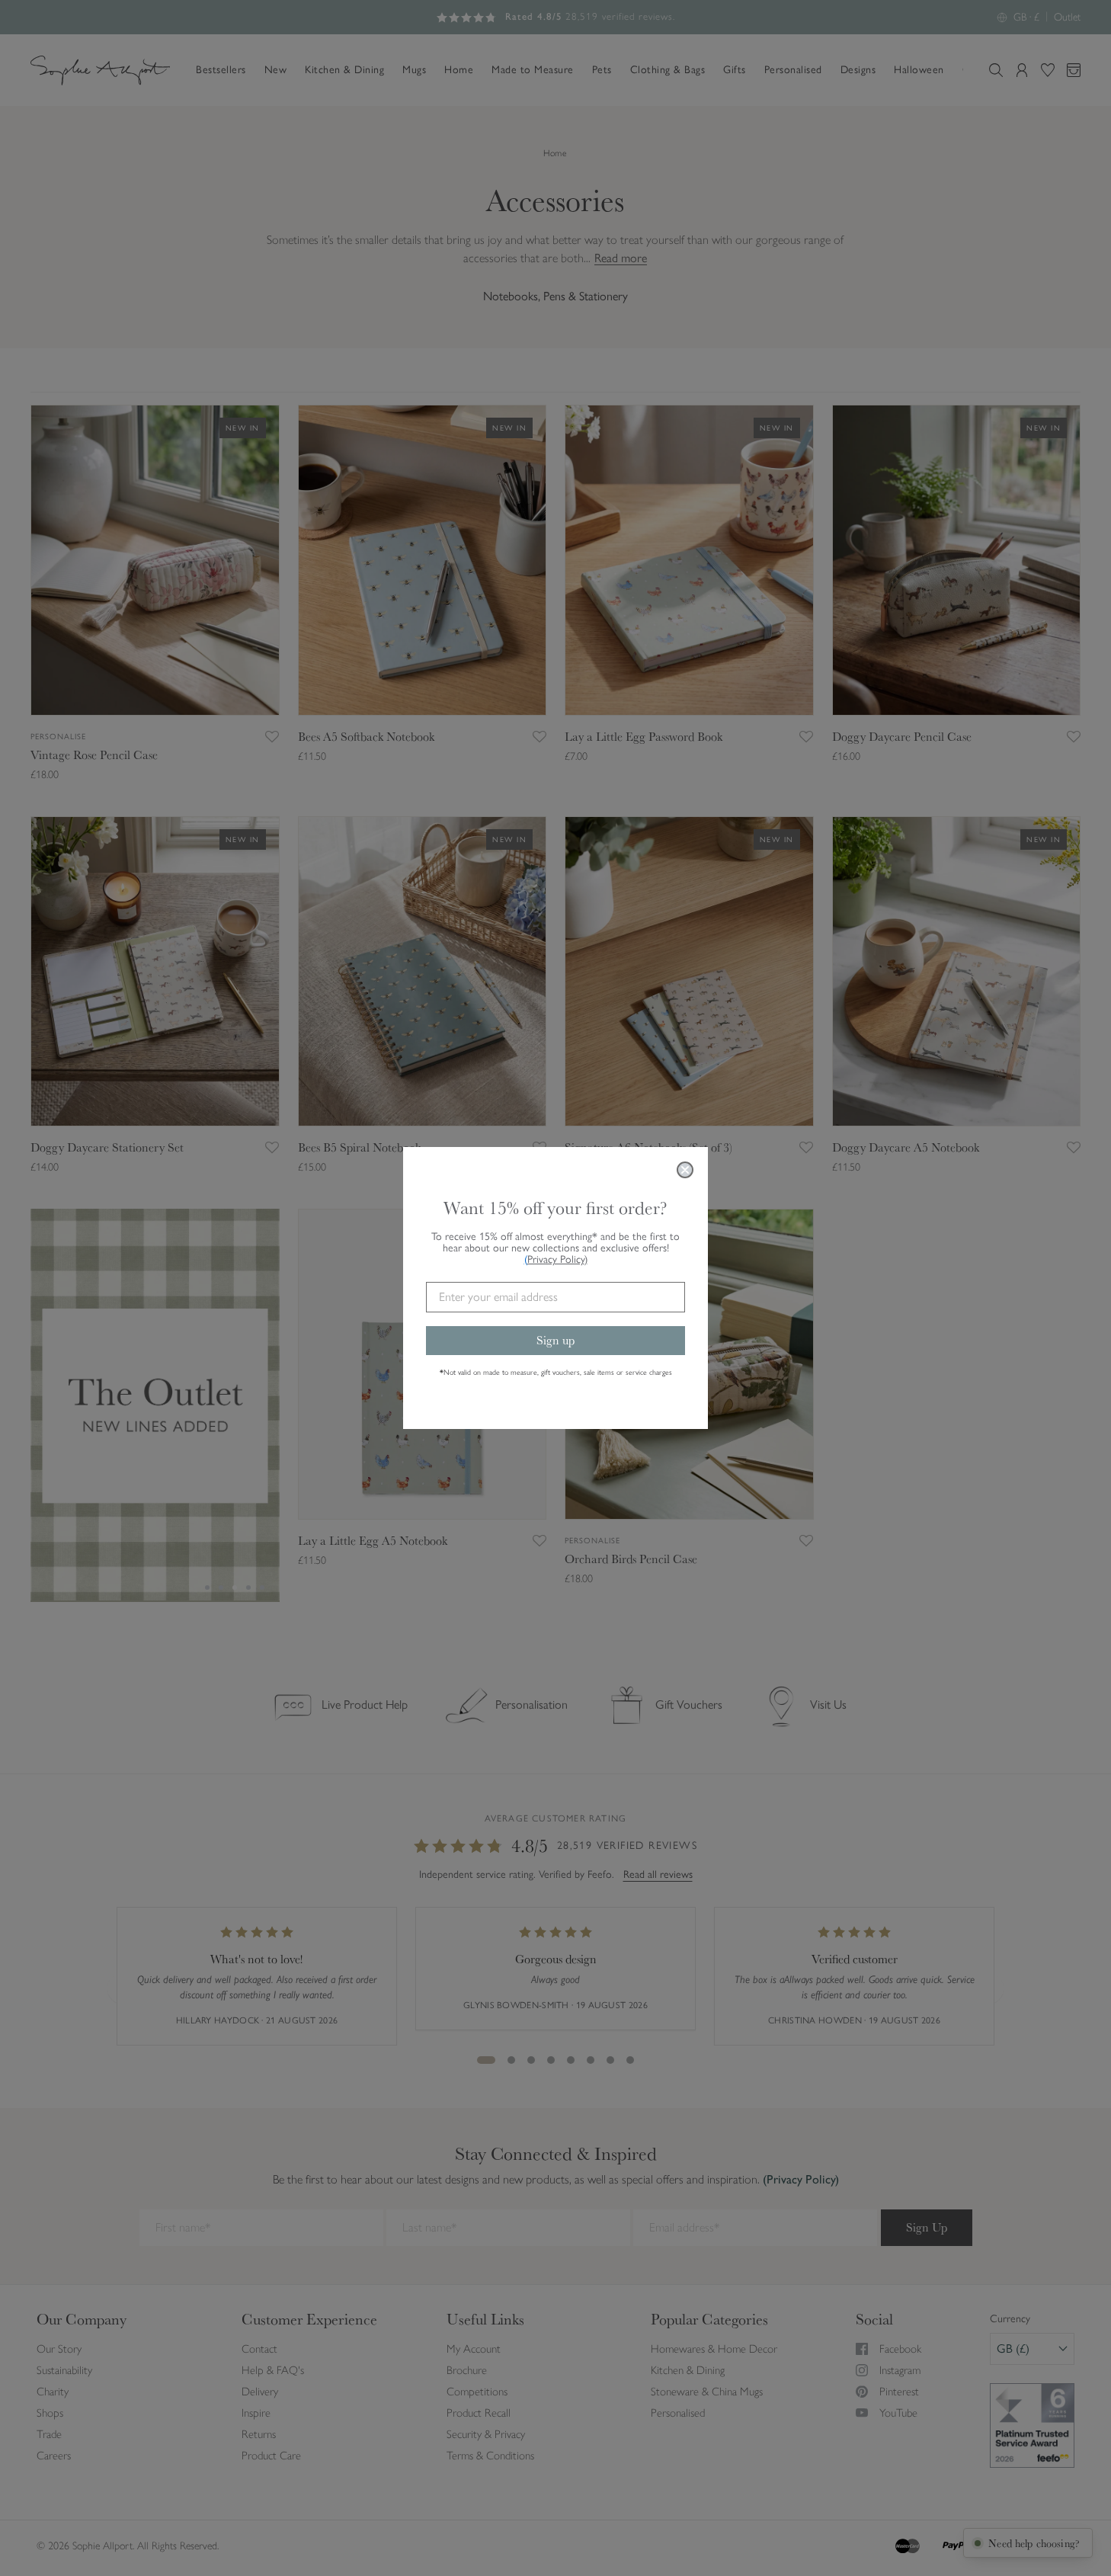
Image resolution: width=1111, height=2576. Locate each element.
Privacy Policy (557, 1259)
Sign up (555, 1340)
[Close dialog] (685, 1170)
